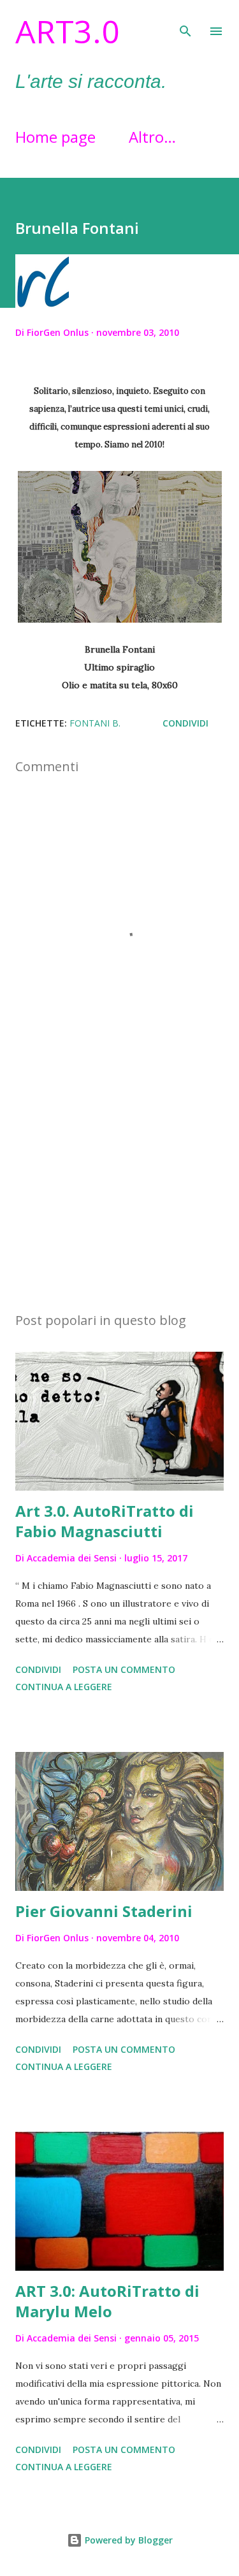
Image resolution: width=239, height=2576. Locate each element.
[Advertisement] (119, 1191)
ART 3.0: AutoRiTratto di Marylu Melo (107, 2301)
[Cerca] (185, 23)
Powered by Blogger (127, 2540)
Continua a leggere (64, 1687)
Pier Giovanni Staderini (104, 1911)
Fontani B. (95, 723)
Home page (55, 137)
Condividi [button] (185, 723)
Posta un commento (124, 1669)
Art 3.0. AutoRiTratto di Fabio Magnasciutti (105, 1521)
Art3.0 (68, 31)
